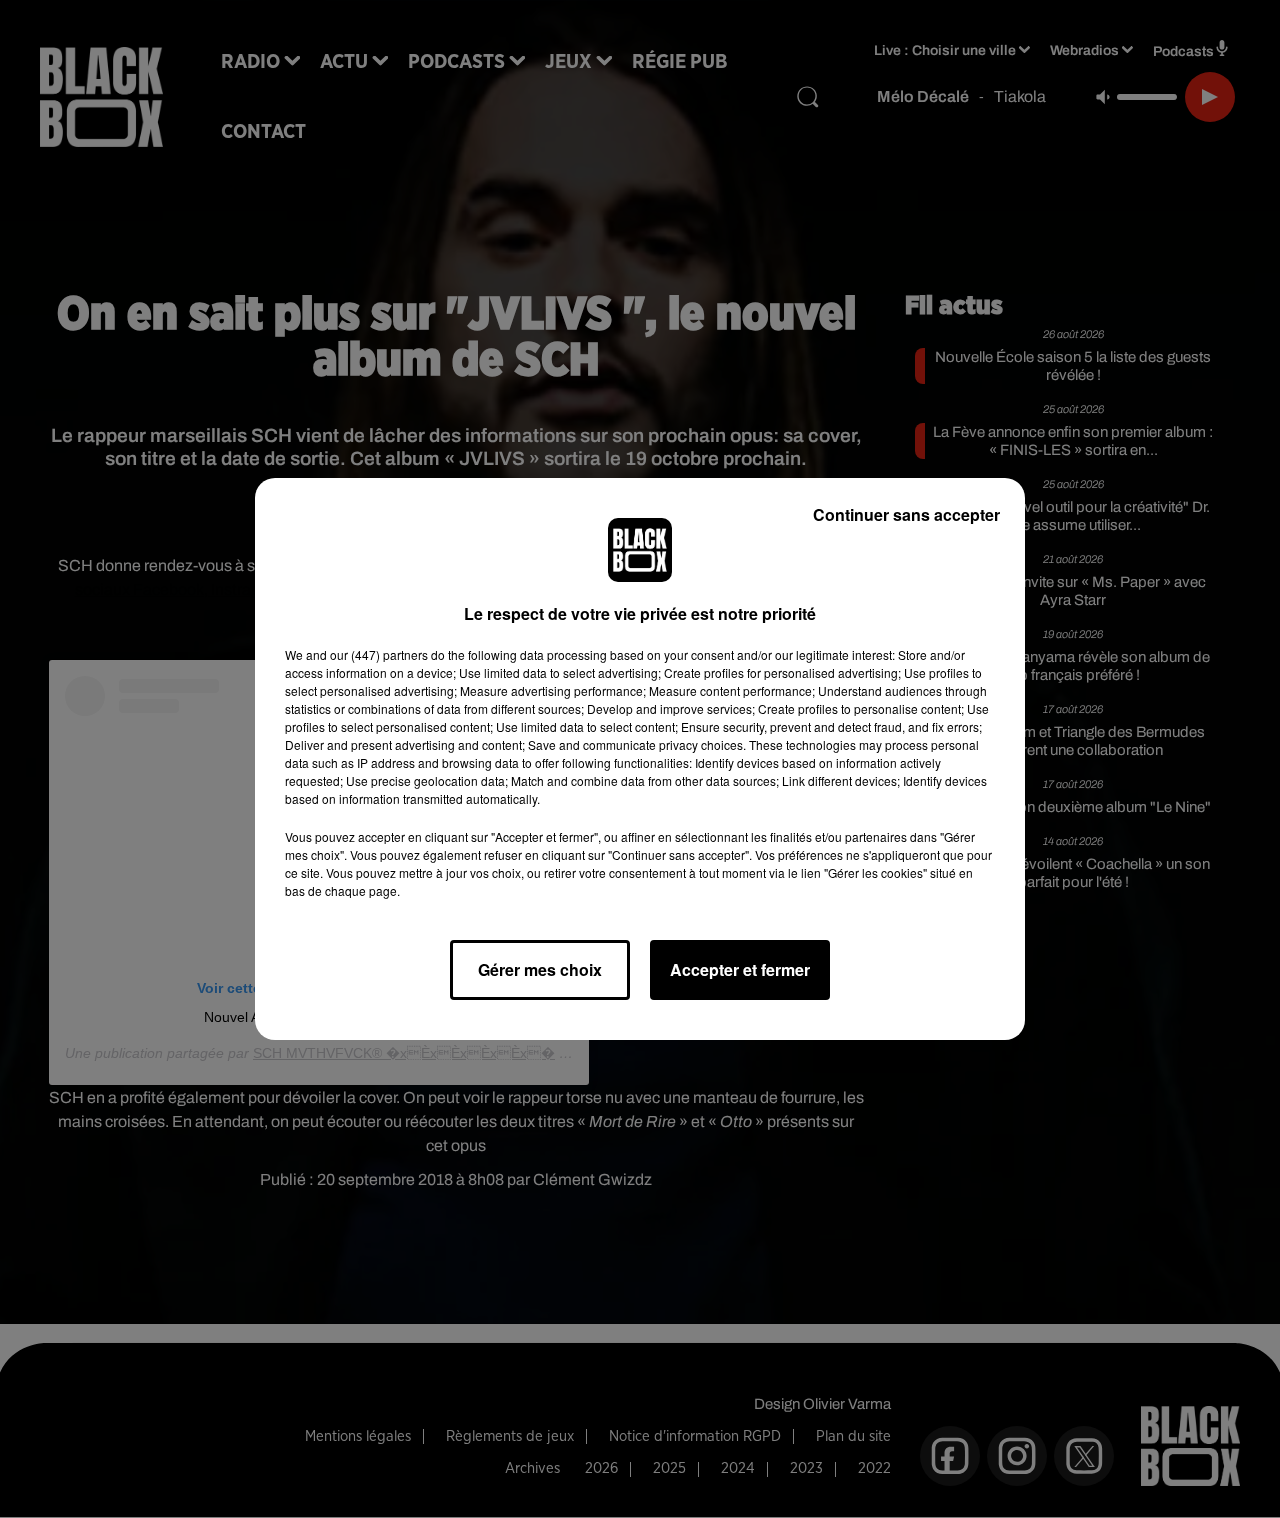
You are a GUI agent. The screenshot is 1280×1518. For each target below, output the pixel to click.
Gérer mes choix (540, 969)
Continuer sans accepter (906, 514)
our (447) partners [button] (379, 654)
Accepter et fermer (740, 969)
